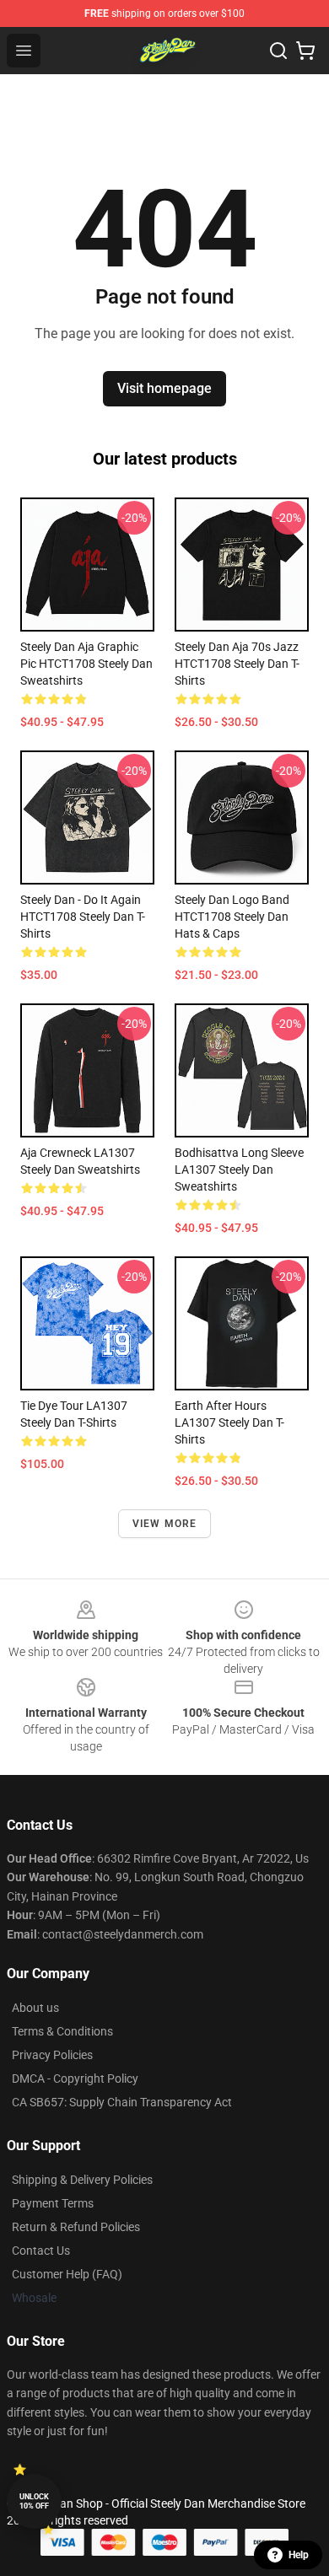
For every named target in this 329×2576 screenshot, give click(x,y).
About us (35, 2008)
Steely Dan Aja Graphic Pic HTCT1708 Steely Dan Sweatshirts (86, 664)
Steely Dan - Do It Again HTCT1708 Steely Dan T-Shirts (83, 917)
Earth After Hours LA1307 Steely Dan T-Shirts (229, 1422)
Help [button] (299, 2555)
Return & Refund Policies (76, 2227)
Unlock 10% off (34, 2501)
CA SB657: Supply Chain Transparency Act (122, 2102)
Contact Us (41, 2251)
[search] (278, 51)
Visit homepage (164, 388)
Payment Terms (53, 2203)
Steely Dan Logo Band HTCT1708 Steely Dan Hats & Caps (232, 917)
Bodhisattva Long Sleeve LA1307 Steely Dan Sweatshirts (239, 1170)
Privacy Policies (52, 2055)
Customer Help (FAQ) (67, 2274)
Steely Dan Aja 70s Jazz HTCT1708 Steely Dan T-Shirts (237, 664)
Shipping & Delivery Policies (82, 2180)
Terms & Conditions (62, 2031)
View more (165, 1524)
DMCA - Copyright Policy (75, 2079)
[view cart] (305, 51)
